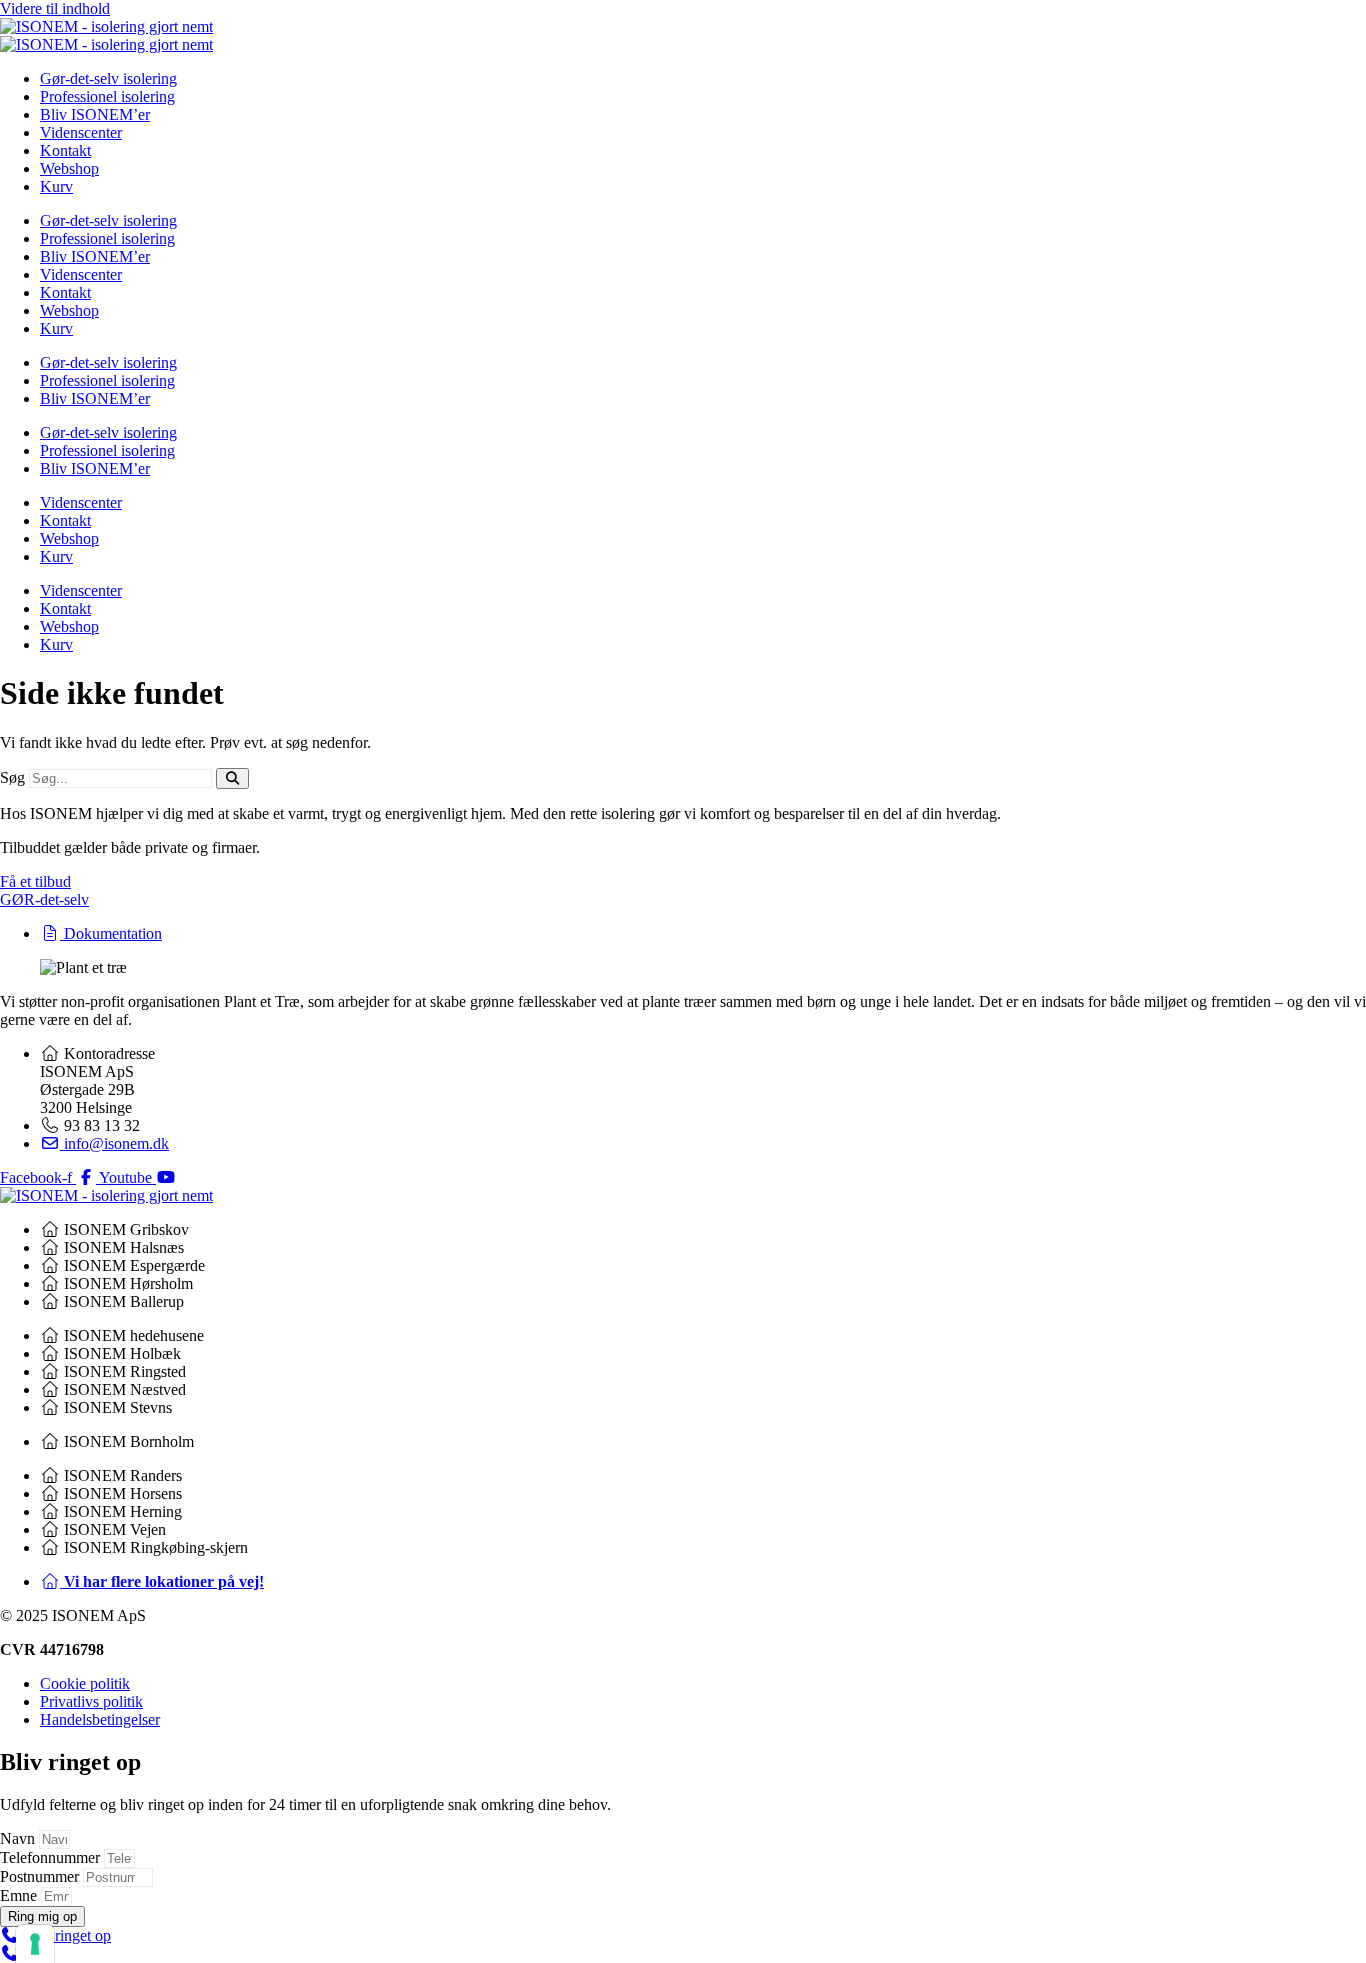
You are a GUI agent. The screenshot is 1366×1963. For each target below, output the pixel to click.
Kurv (56, 186)
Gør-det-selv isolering (108, 78)
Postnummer (41, 1876)
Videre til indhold (55, 8)
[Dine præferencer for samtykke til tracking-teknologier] (35, 1944)
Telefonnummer (52, 1857)
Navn (19, 1838)
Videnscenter (81, 132)
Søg (12, 777)
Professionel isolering (107, 96)
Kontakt (65, 150)
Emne (20, 1895)
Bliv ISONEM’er (95, 114)
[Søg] (232, 778)
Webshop (69, 168)
